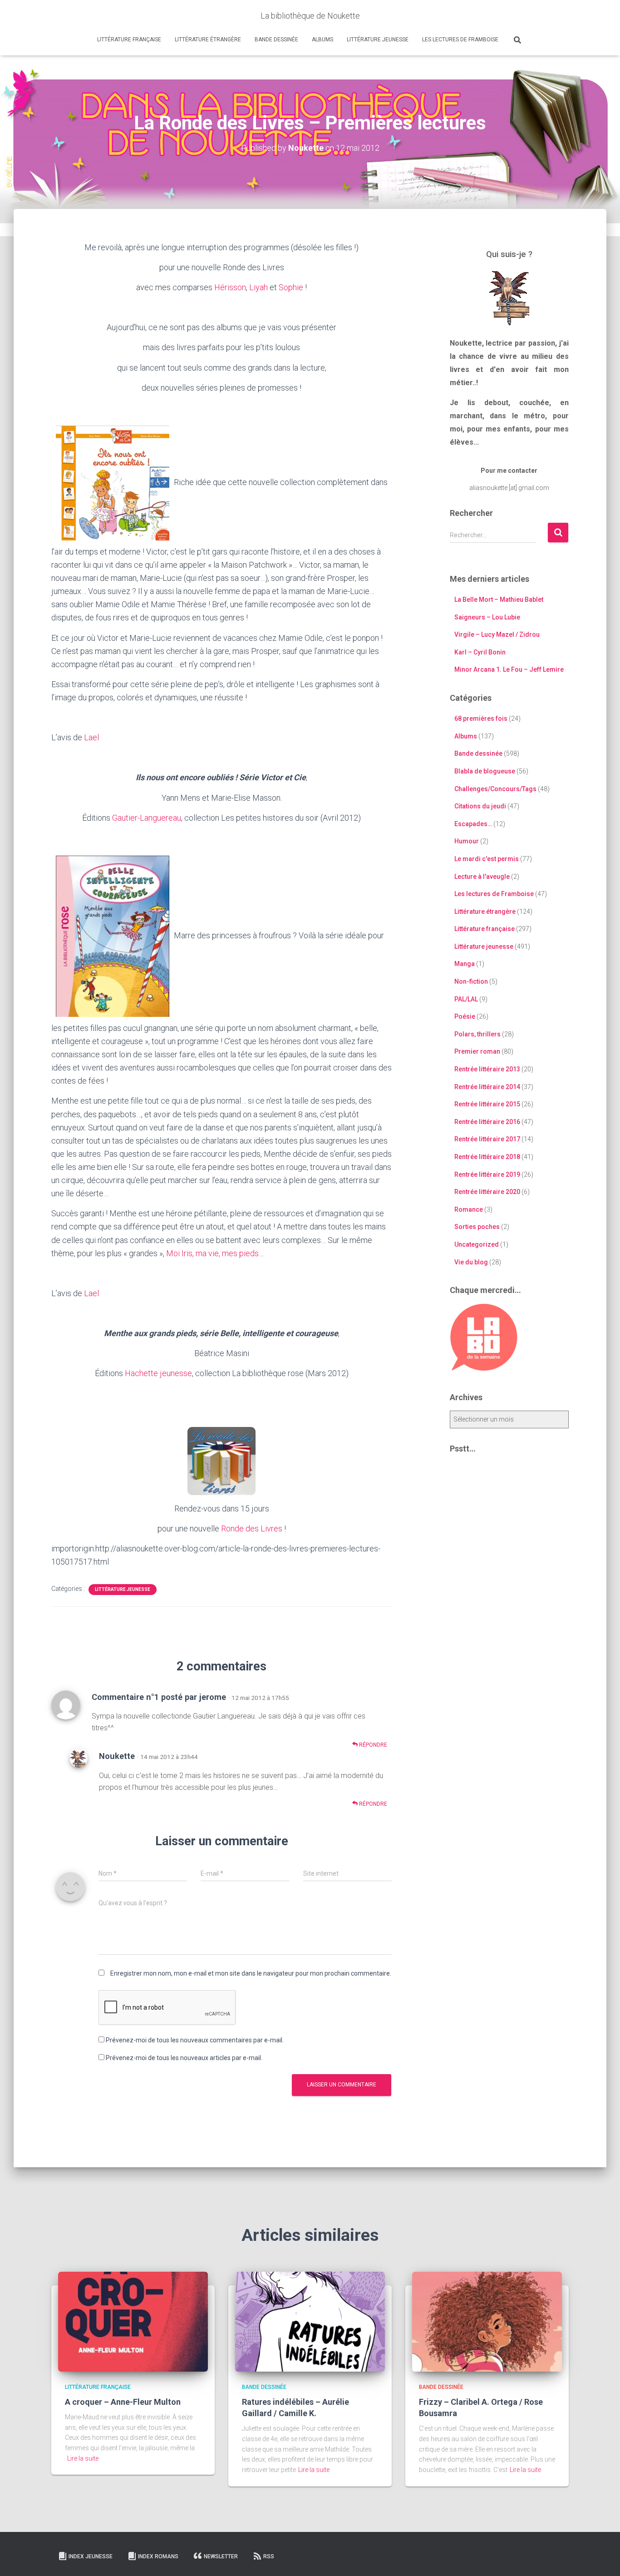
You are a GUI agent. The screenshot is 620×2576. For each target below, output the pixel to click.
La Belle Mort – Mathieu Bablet (499, 599)
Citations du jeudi (480, 806)
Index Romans (158, 2556)
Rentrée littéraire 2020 (487, 1192)
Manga (465, 964)
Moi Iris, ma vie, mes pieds (212, 1253)
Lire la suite (83, 2458)
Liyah (258, 287)
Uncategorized (477, 1244)
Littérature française (129, 40)
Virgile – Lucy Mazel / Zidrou (497, 634)
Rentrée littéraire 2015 (487, 1104)
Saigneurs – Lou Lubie (487, 617)
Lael (91, 737)
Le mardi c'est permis (487, 859)
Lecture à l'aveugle (482, 877)
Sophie (291, 287)
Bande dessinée (276, 40)
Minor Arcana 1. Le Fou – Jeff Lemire (509, 669)
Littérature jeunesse (378, 40)
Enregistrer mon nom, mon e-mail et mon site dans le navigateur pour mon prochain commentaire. (251, 1973)
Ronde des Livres (252, 1528)
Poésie (465, 1016)
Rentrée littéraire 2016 (487, 1122)
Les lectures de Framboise (460, 40)
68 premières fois (481, 718)
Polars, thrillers (477, 1034)
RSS (269, 2556)
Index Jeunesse (91, 2556)
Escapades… (473, 824)
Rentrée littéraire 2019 (487, 1174)
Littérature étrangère (208, 40)
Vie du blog (471, 1262)
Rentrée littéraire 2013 (487, 1069)
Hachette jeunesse (158, 1373)
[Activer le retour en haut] (602, 2558)
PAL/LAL (466, 999)
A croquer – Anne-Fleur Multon (123, 2402)
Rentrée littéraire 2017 (487, 1139)
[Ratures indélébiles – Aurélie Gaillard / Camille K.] (310, 2321)
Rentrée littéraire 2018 (487, 1157)
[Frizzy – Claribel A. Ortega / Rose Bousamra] (487, 2321)
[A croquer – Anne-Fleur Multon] (133, 2321)
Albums (322, 40)
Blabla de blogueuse (485, 771)
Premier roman (477, 1051)
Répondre (372, 1745)
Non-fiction (471, 981)
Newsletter (221, 2556)
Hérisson (230, 287)
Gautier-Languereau (147, 818)
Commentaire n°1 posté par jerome (159, 1697)
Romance (469, 1209)
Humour (467, 841)
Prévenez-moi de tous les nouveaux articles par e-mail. (184, 2058)
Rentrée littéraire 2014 (487, 1087)
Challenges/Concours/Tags (495, 789)
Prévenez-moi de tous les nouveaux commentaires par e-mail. (195, 2040)
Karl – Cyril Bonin (480, 652)
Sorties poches (477, 1227)
